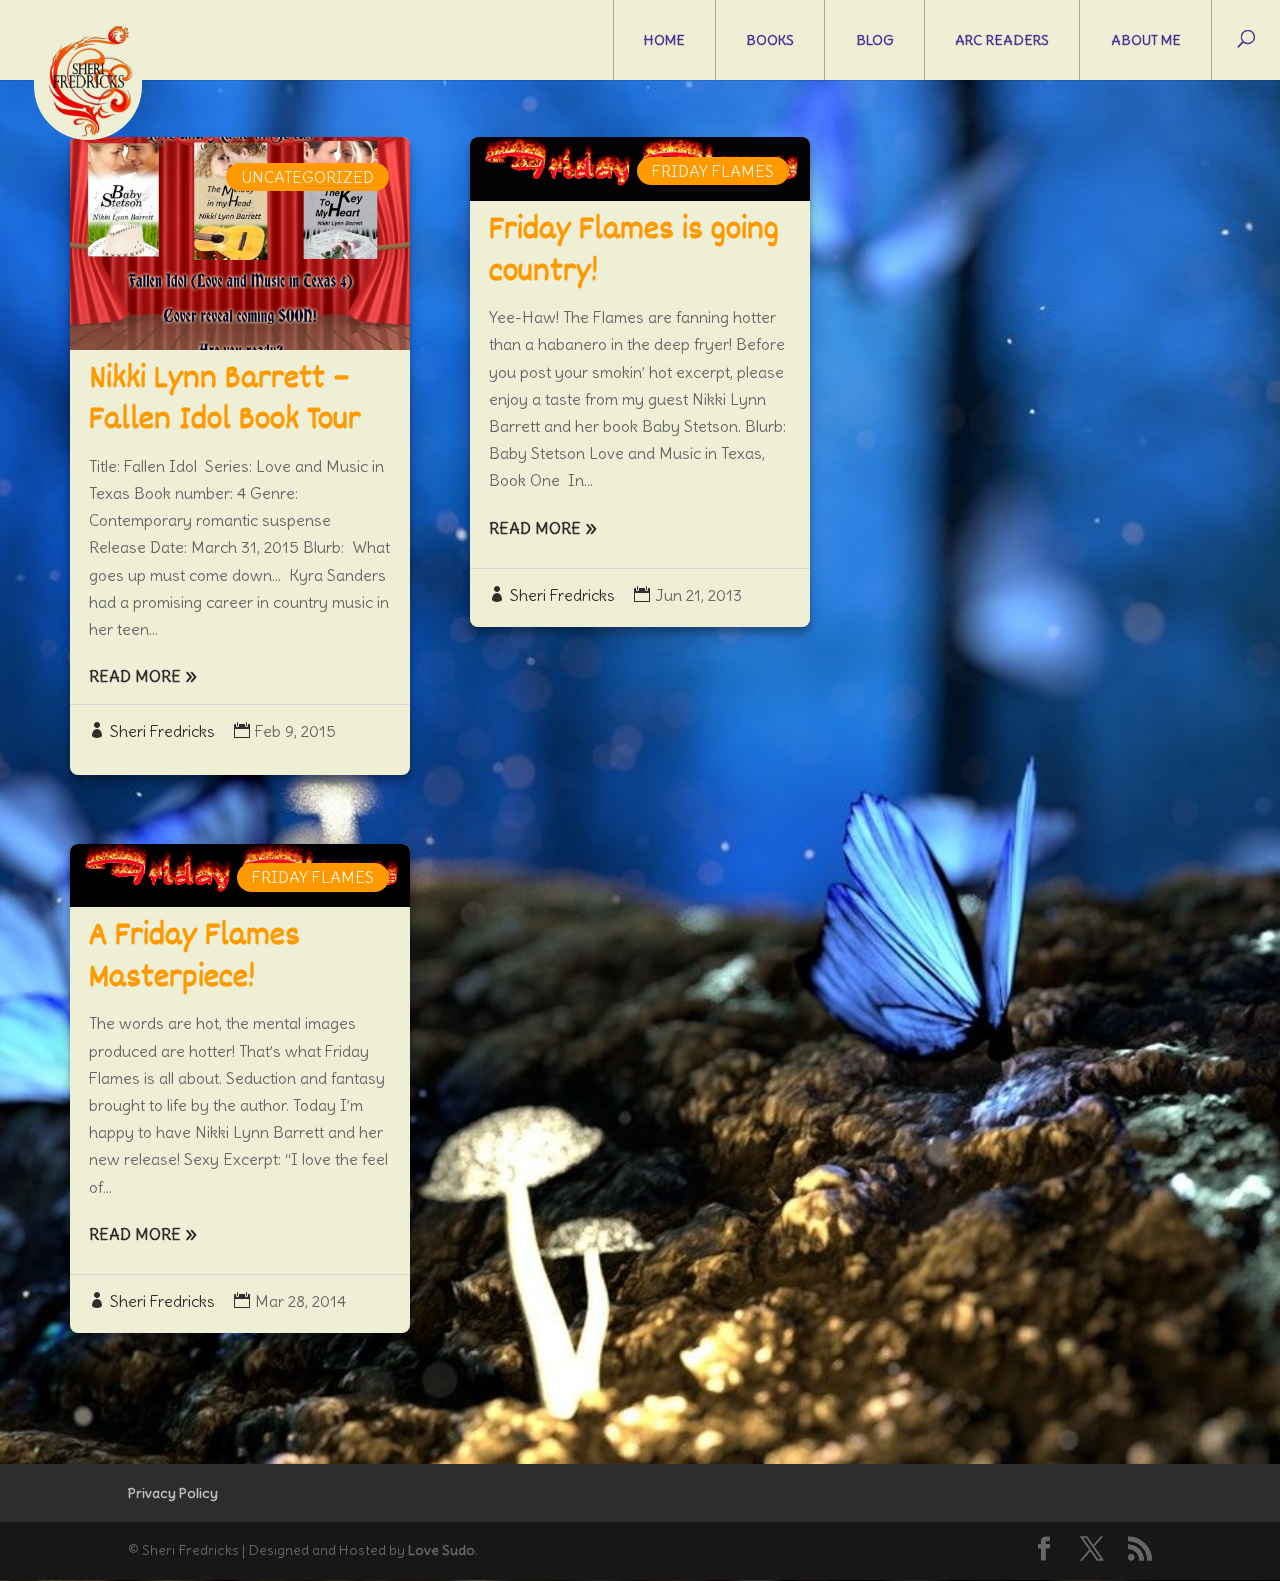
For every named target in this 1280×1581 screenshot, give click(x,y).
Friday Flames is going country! (634, 252)
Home (664, 40)
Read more (135, 676)
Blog (875, 40)
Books (770, 40)
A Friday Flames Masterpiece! (194, 958)
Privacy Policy (173, 1493)
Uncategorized (307, 177)
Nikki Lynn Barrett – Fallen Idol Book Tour (225, 401)
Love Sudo (441, 1550)
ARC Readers (1002, 40)
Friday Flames (313, 877)
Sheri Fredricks (162, 731)
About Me (1146, 40)
